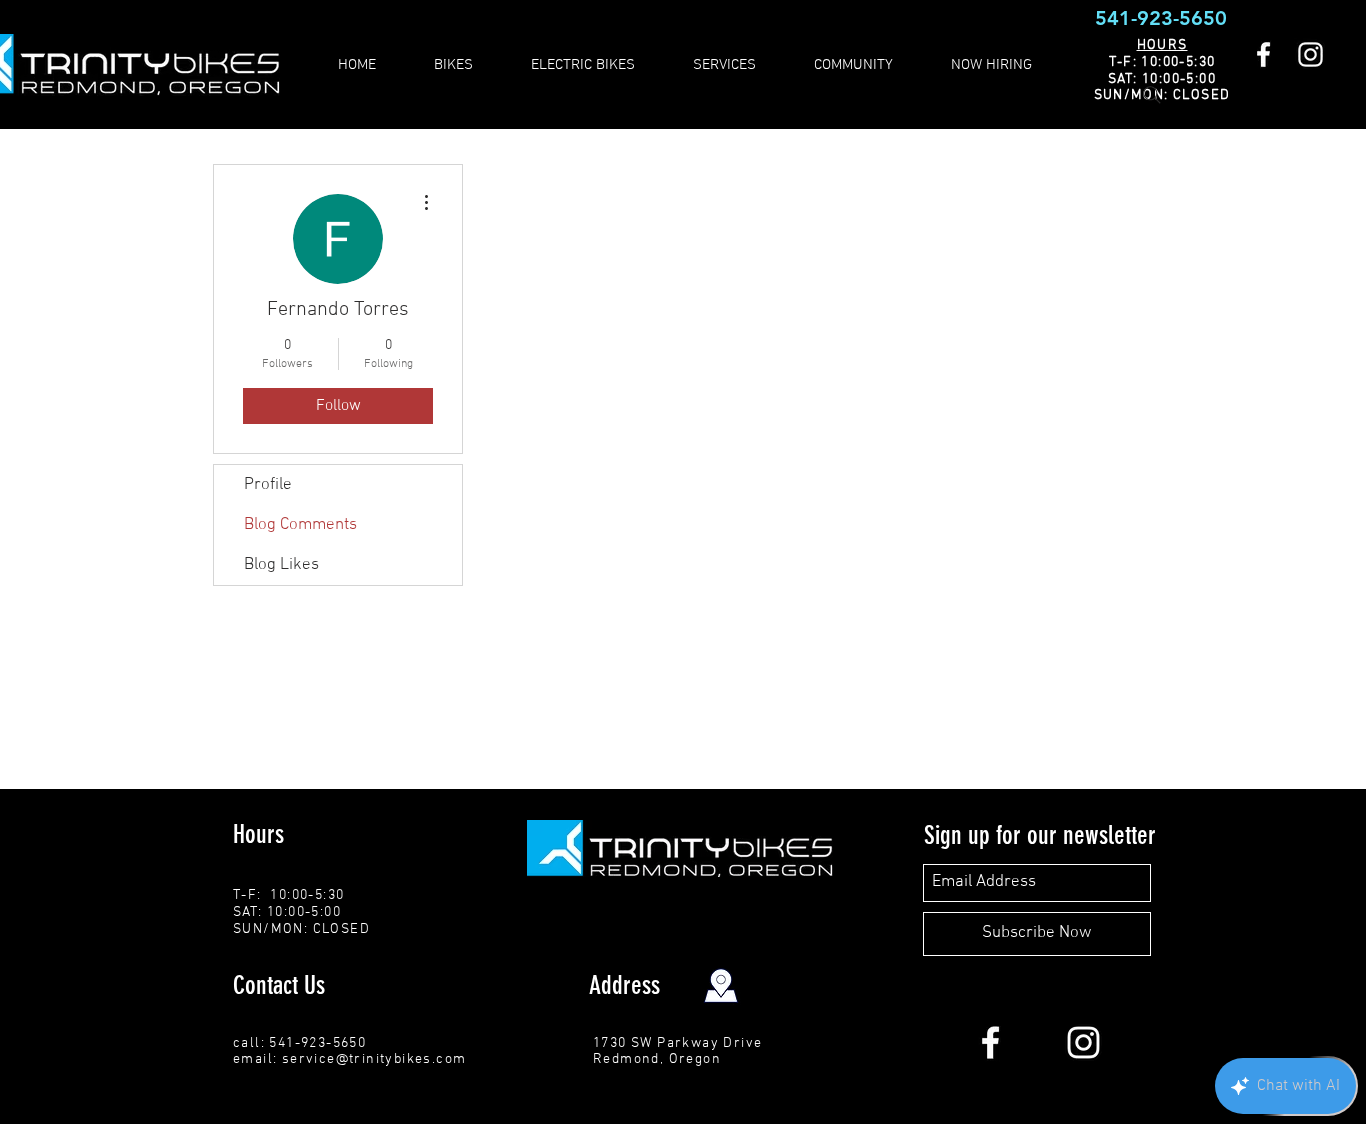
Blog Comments (300, 525)
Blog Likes (281, 565)
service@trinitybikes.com (374, 1059)
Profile (268, 485)
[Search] (1152, 95)
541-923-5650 (1161, 18)
